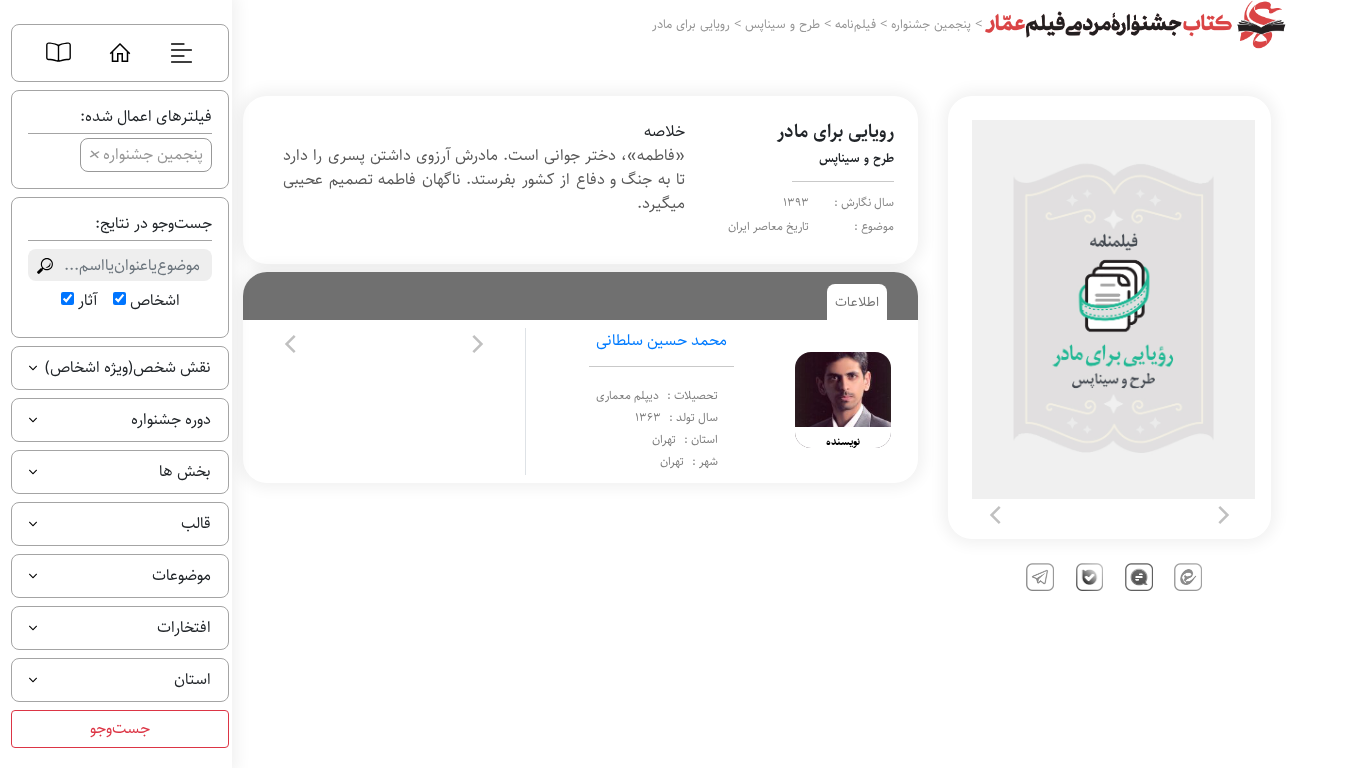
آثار (87, 301)
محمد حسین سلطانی (661, 340)
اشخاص (155, 301)
